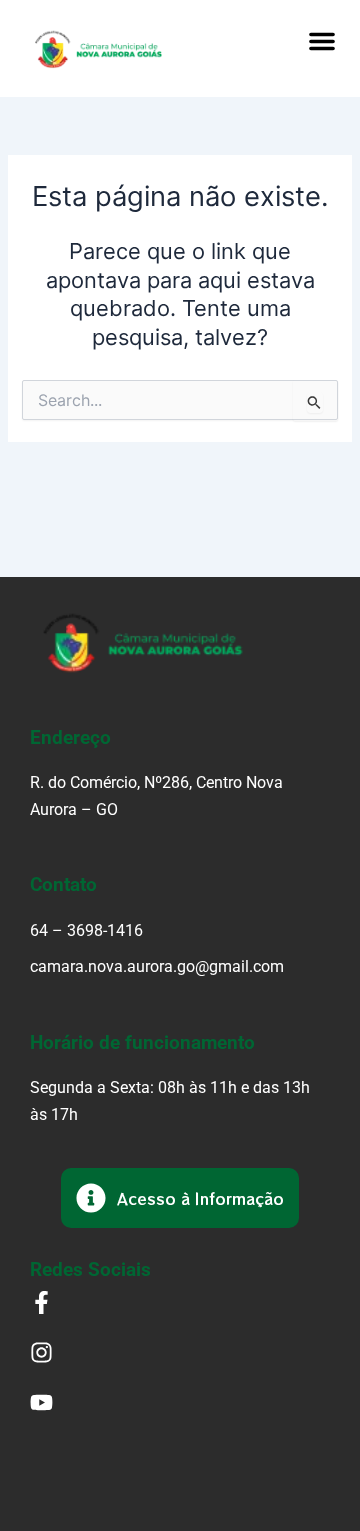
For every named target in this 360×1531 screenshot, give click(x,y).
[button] (322, 41)
